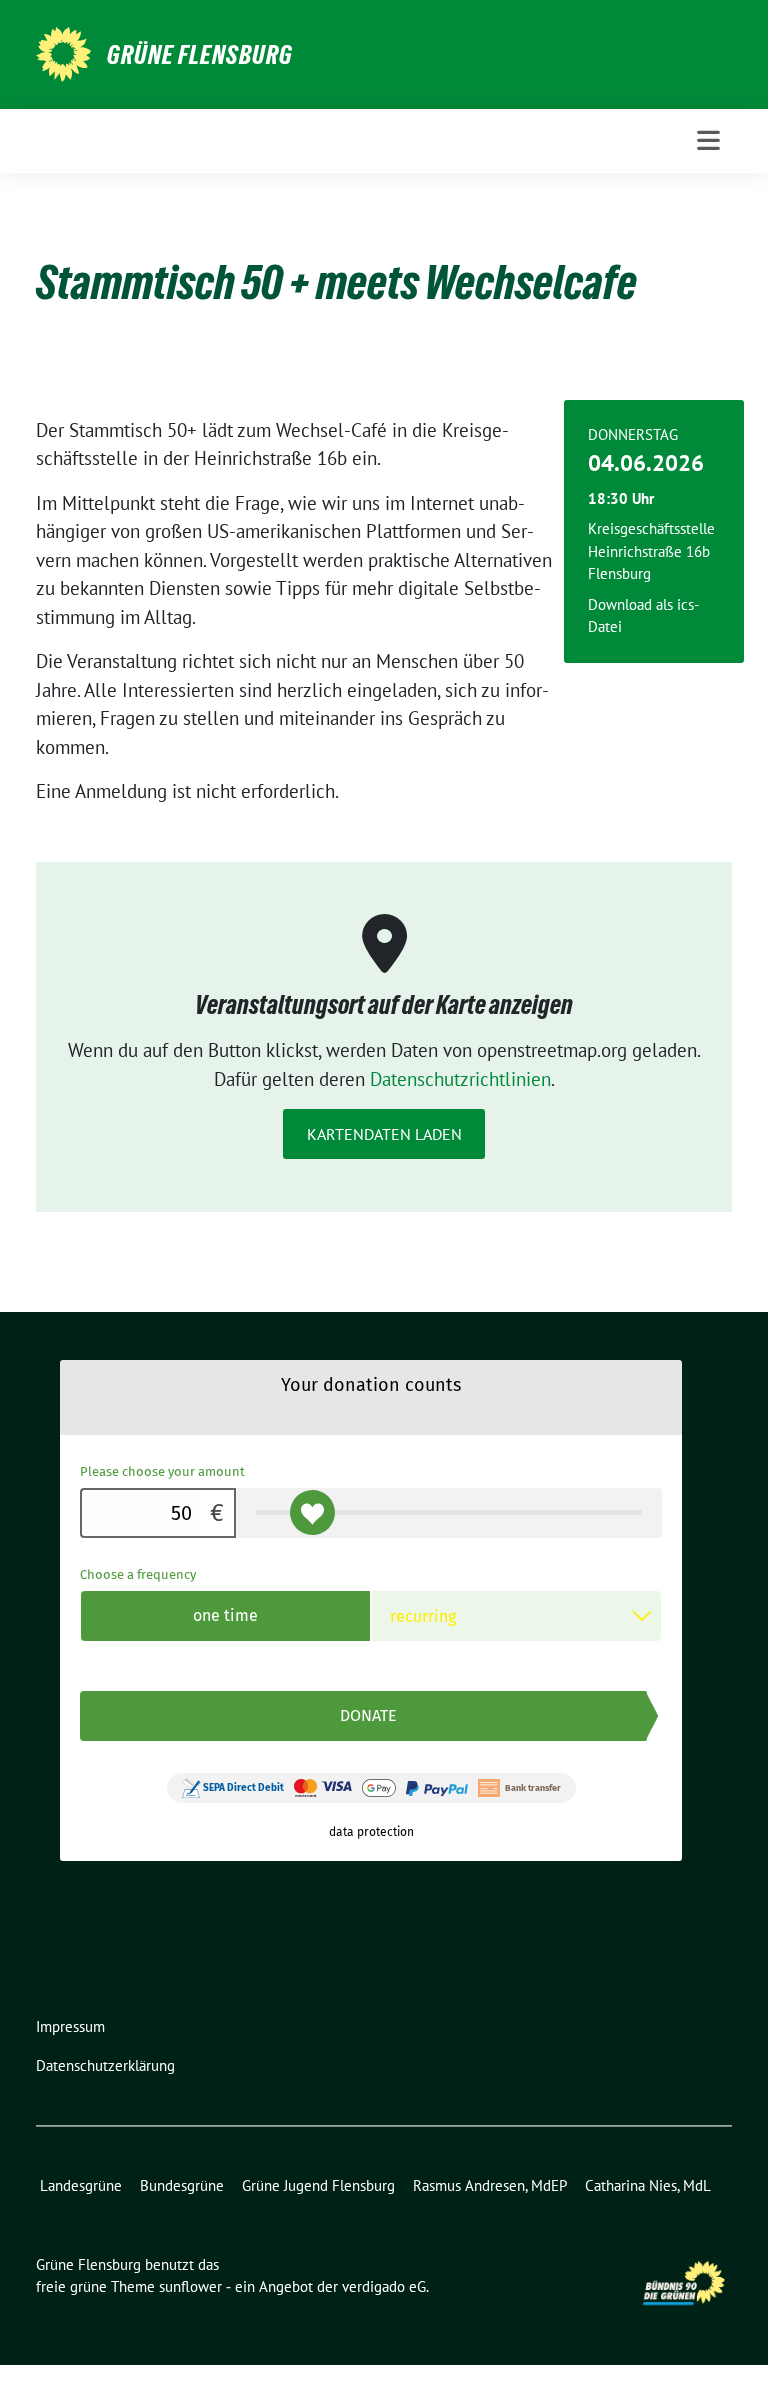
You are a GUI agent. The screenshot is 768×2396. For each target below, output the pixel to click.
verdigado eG (384, 2286)
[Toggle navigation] (708, 140)
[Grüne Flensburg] (63, 52)
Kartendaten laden (384, 1134)
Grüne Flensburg (200, 55)
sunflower (190, 2286)
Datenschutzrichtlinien (460, 1079)
